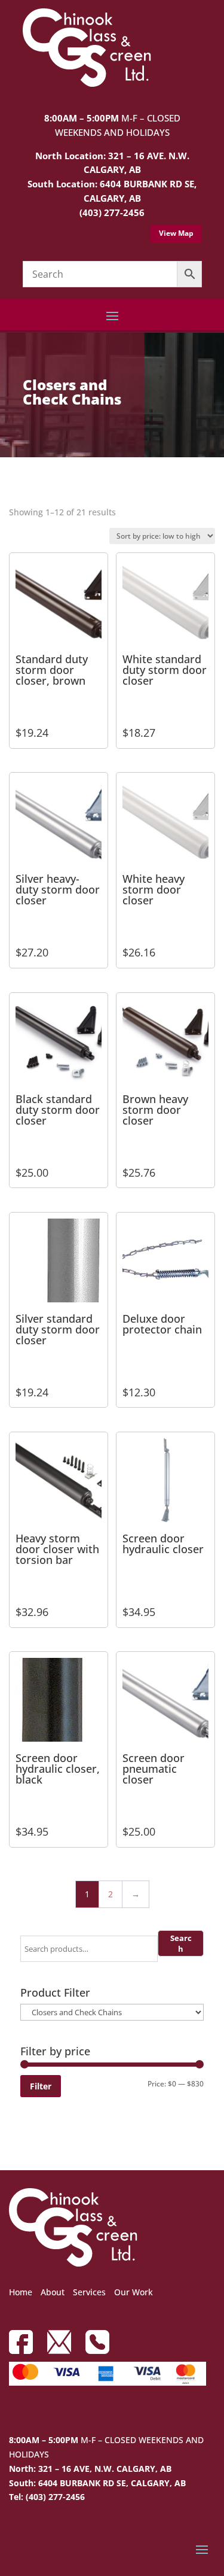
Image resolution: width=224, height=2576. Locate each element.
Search (181, 1943)
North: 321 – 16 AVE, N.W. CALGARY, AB (90, 2469)
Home (21, 2292)
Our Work (134, 2292)
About (53, 2292)
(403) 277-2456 (112, 212)
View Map (176, 233)
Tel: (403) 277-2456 (47, 2497)
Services (89, 2292)
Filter (41, 2086)
